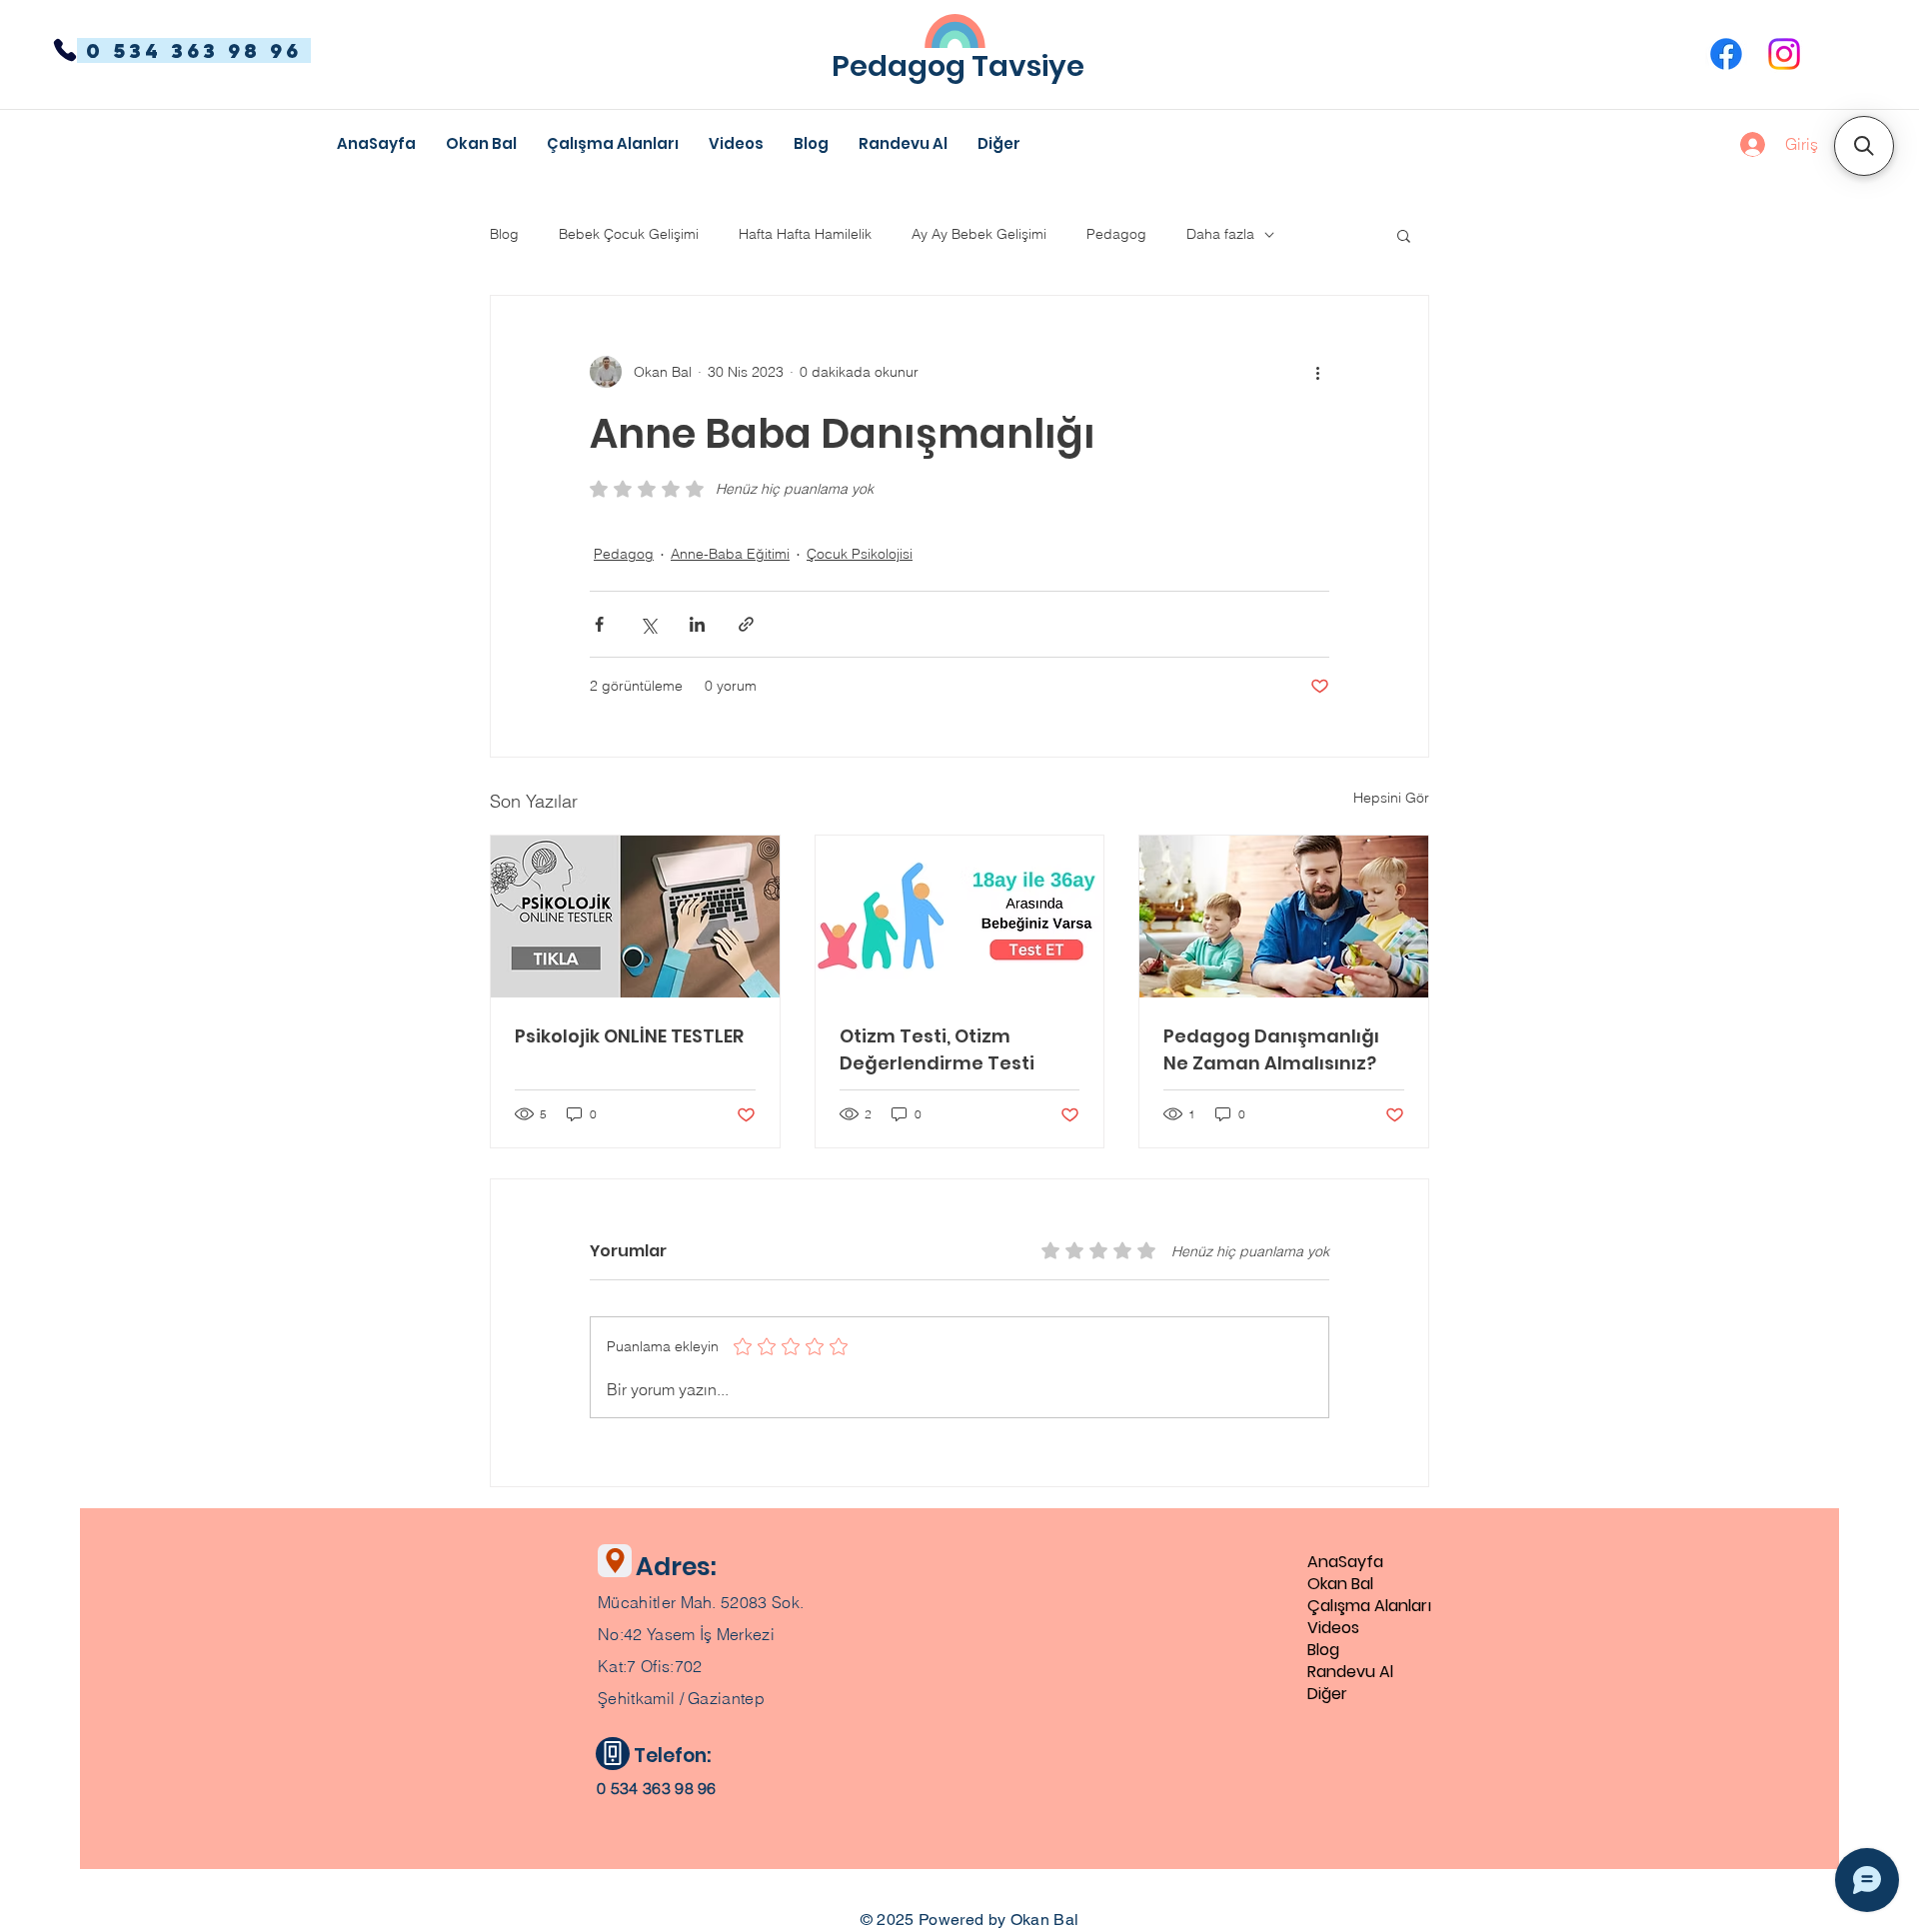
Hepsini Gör (1391, 798)
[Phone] (65, 50)
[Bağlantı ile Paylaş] (746, 624)
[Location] (615, 1561)
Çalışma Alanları (1369, 1606)
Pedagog (1116, 234)
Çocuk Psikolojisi (860, 554)
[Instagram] (1784, 54)
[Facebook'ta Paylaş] (599, 624)
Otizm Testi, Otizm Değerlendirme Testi (937, 1049)
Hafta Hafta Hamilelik (805, 234)
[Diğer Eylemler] (1317, 372)
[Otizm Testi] (960, 917)
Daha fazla (1220, 234)
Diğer (1327, 1694)
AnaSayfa (1345, 1562)
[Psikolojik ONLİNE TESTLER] (635, 917)
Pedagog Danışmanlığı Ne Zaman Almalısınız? (1271, 1049)
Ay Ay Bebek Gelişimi (979, 234)
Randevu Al (1350, 1672)
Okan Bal (1340, 1584)
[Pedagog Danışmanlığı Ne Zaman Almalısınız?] (1284, 917)
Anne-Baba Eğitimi (730, 554)
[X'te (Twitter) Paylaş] (648, 624)
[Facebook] (1726, 54)
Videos (1333, 1628)
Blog (504, 234)
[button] (999, 144)
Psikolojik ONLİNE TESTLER (629, 1036)
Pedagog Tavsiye (958, 66)
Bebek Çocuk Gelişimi (629, 234)
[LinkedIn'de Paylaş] (697, 624)
